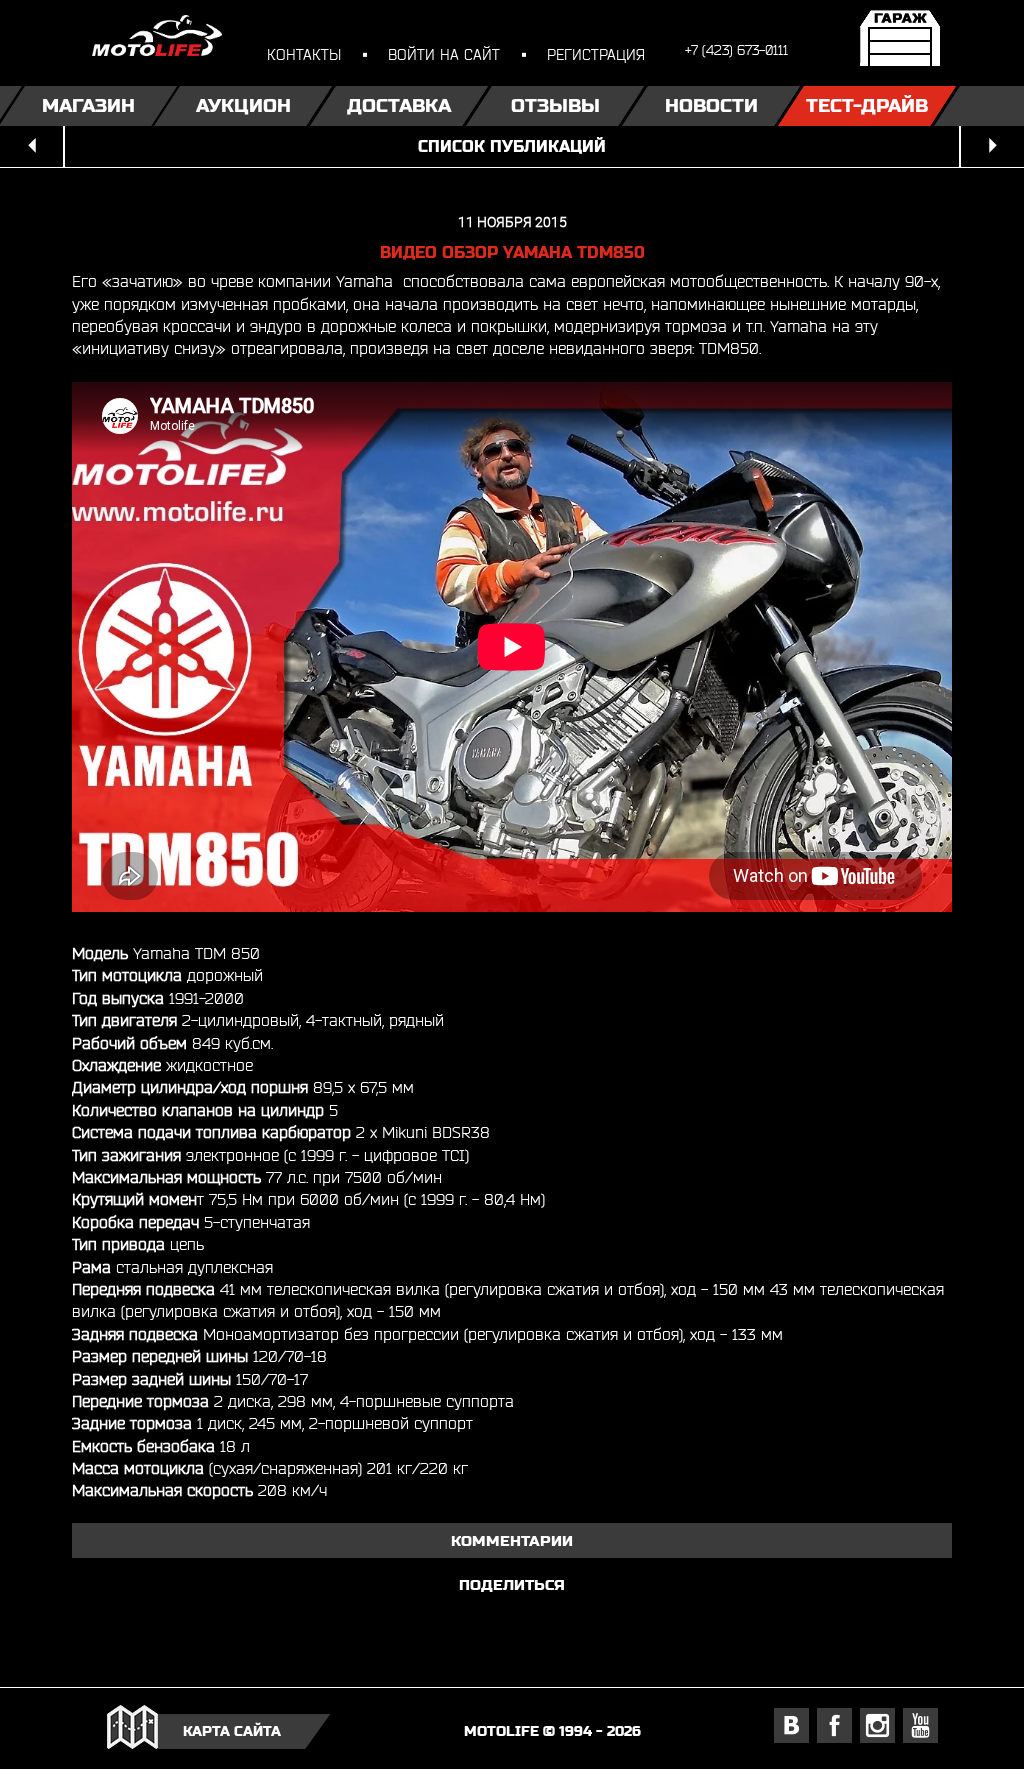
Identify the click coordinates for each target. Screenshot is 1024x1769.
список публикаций (512, 146)
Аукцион (243, 105)
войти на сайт (444, 54)
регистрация (596, 54)
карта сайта (232, 1731)
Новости (711, 105)
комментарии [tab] (512, 1540)
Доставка (399, 105)
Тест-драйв (867, 105)
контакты (304, 54)
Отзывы (555, 105)
